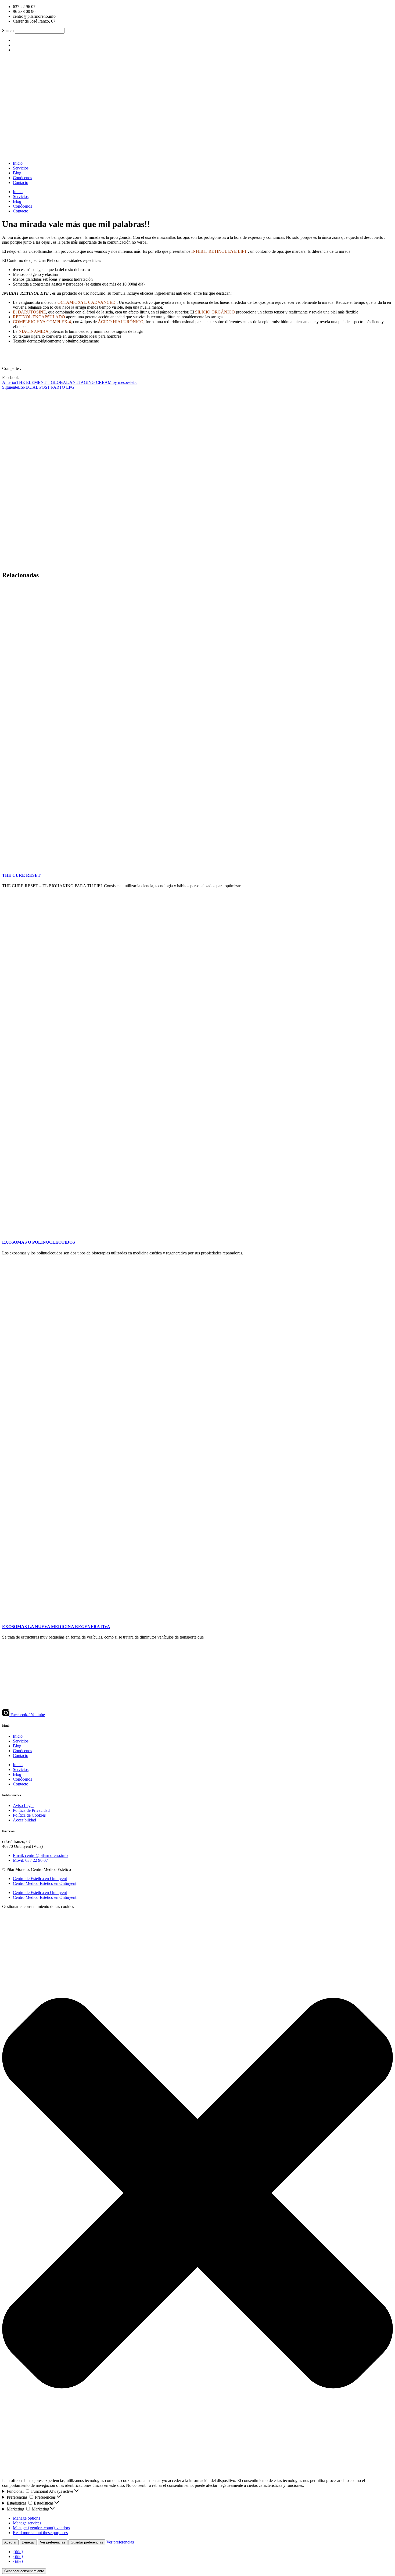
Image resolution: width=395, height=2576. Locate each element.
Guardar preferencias (87, 2542)
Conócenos (22, 178)
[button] (198, 378)
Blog (17, 173)
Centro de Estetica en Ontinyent (40, 1879)
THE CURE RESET (21, 875)
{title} (18, 2552)
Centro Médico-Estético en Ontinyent (45, 1883)
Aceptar (10, 2542)
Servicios (21, 168)
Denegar (28, 2542)
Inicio (18, 163)
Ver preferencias (53, 2542)
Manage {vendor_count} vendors (41, 2528)
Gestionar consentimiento (24, 2571)
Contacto (21, 183)
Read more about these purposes (40, 2533)
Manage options (26, 2518)
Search (8, 30)
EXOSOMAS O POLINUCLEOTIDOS (39, 1242)
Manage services (27, 2523)
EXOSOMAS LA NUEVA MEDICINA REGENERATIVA (56, 1627)
